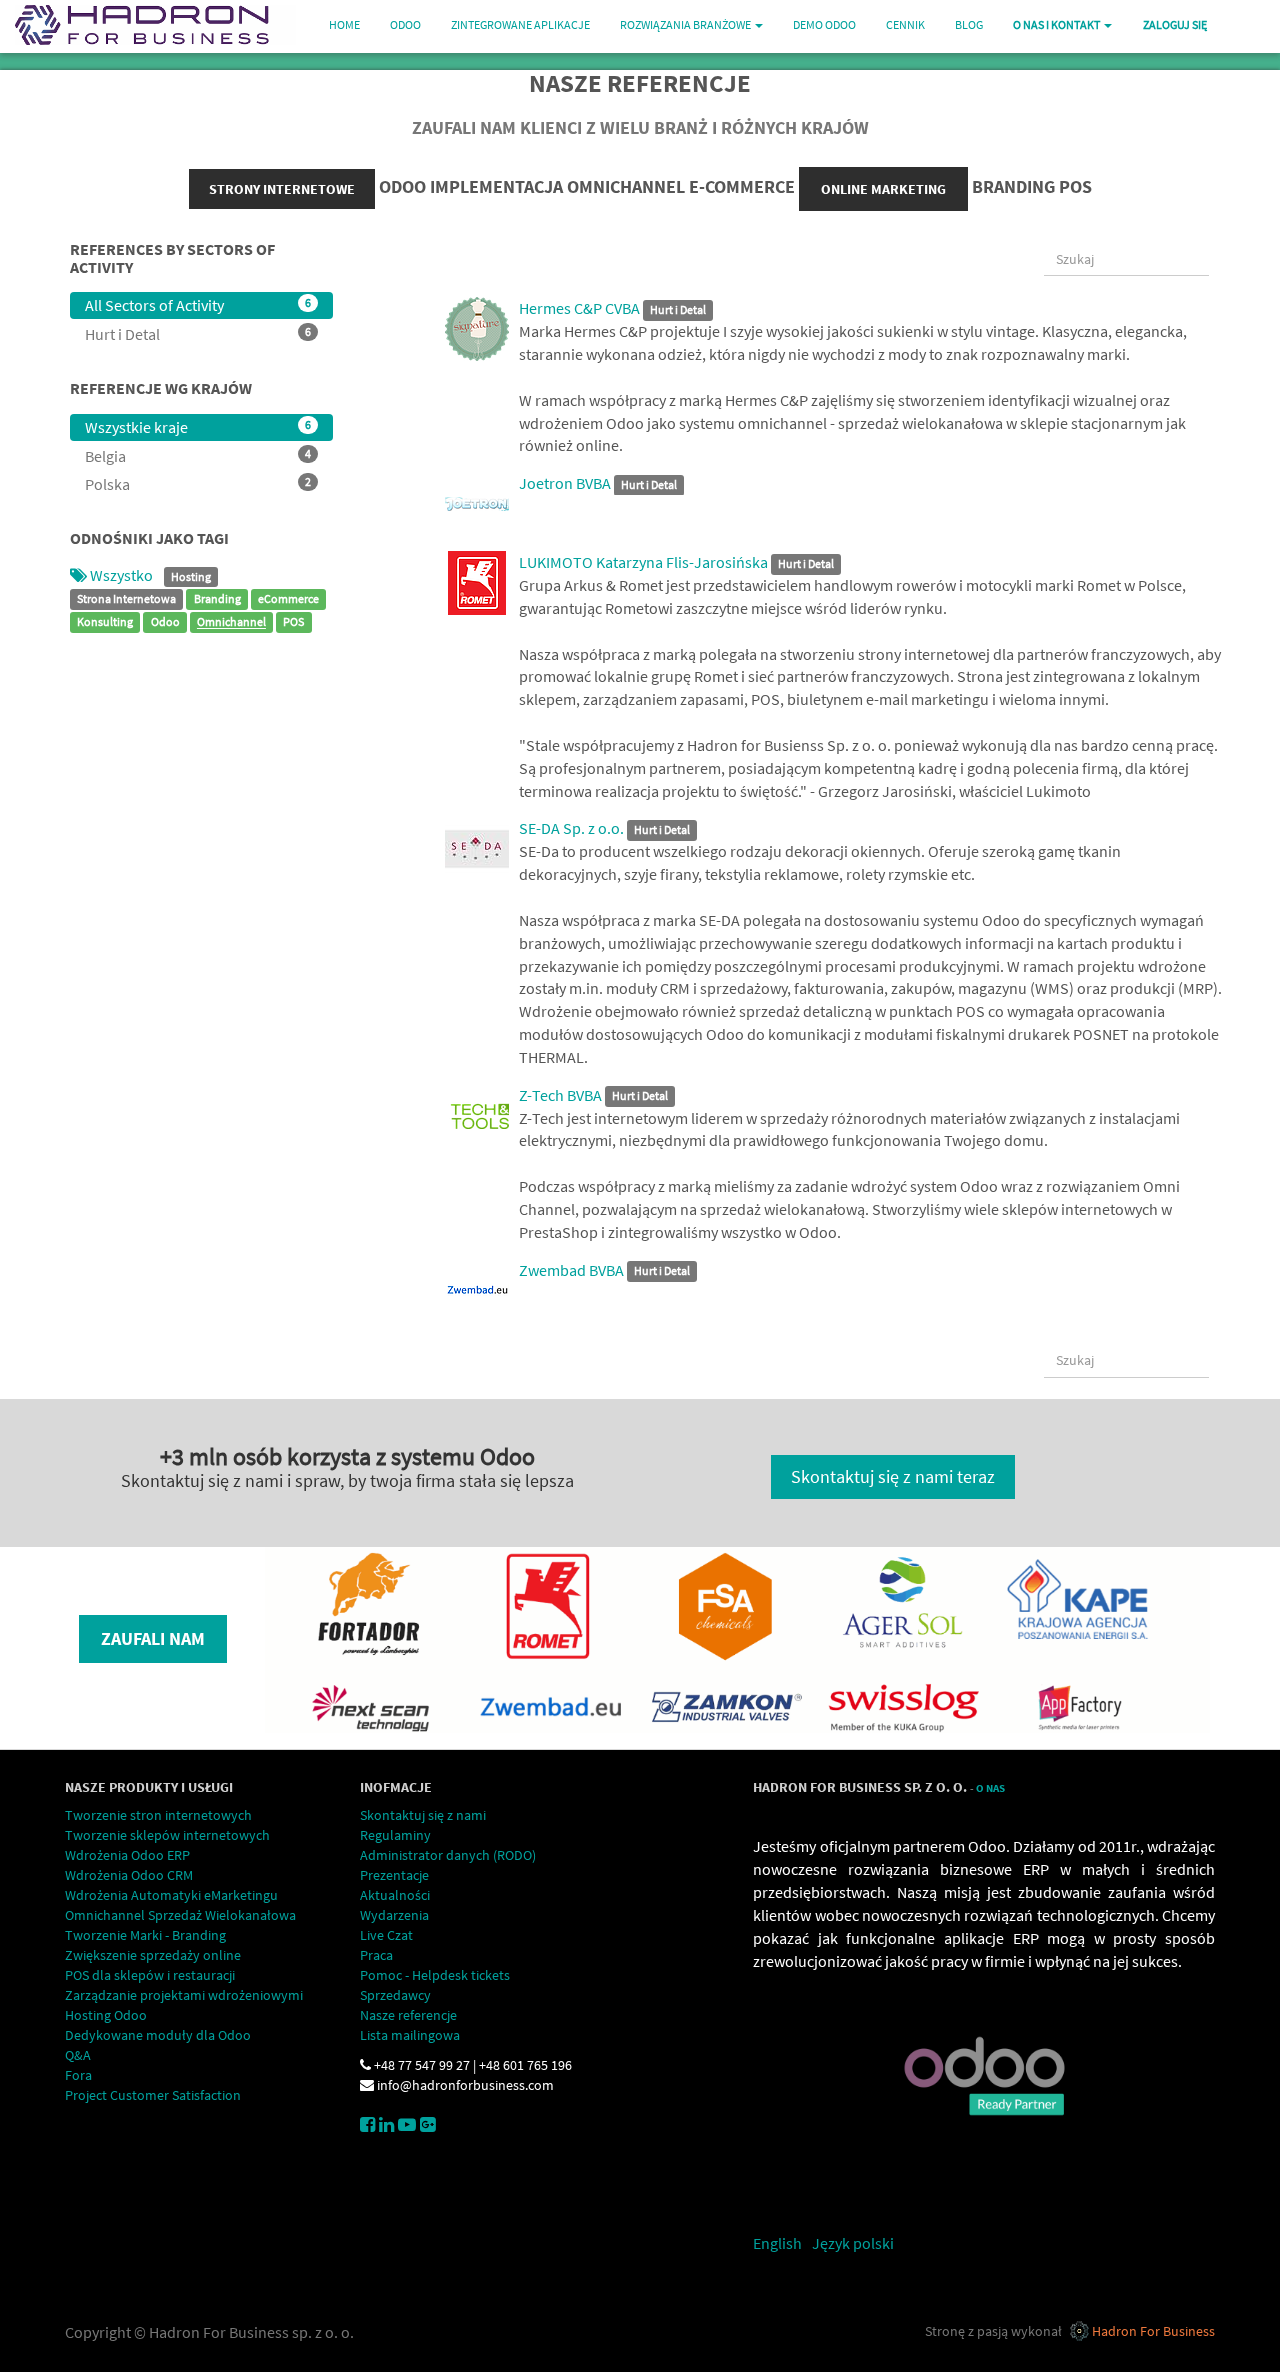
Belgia (198, 456)
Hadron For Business (1153, 2331)
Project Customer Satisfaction (153, 2095)
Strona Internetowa (126, 599)
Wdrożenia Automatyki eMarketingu (171, 1895)
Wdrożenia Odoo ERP (127, 1855)
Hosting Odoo (106, 2015)
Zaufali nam (153, 1638)
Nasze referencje (408, 2015)
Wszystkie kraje (198, 427)
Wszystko (121, 575)
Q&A (78, 2055)
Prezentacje (394, 1875)
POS (293, 622)
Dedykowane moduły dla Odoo (158, 2035)
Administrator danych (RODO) (448, 1855)
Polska (198, 484)
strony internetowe (282, 189)
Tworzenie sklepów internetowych (167, 1835)
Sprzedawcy (395, 1995)
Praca (376, 1955)
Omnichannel (231, 622)
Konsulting (105, 622)
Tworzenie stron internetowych (158, 1815)
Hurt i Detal (198, 334)
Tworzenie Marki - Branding (145, 1935)
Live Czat (386, 1935)
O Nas (990, 1788)
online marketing (883, 189)
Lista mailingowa (410, 2035)
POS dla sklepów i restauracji (150, 1975)
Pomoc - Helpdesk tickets (435, 1975)
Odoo (165, 622)
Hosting (191, 576)
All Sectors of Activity (198, 305)
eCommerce (288, 599)
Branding (217, 599)
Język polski (853, 2243)
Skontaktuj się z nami (423, 1815)
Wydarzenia (394, 1915)
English (777, 2243)
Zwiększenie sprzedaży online (153, 1955)
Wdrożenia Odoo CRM (129, 1875)
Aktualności (395, 1895)
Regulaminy (395, 1835)
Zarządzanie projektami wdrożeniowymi (184, 1995)
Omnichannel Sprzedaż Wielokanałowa (180, 1915)
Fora (78, 2075)
